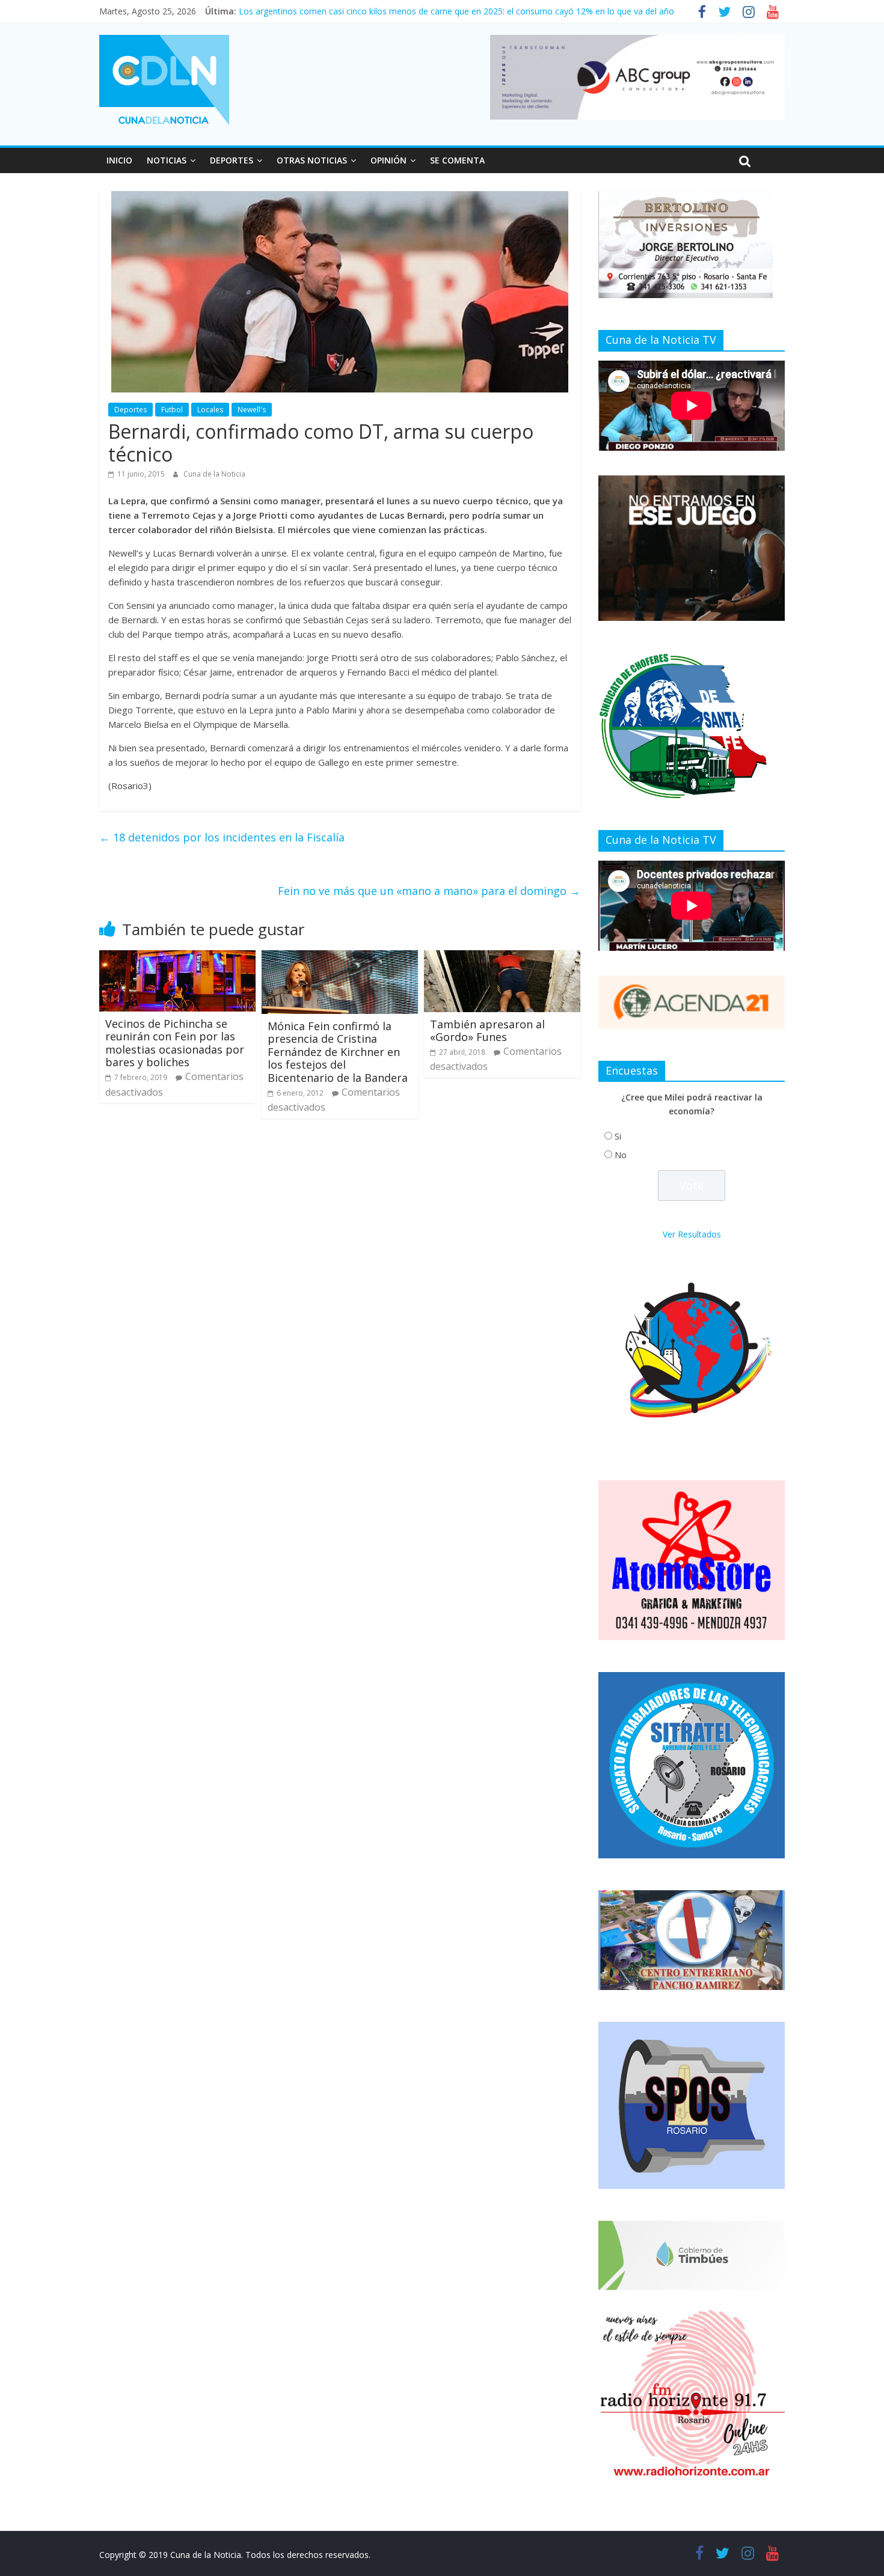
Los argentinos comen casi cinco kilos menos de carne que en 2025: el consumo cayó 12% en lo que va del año (456, 11)
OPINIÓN (388, 160)
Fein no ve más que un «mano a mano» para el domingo (429, 891)
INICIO (119, 160)
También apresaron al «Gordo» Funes (487, 1031)
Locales (210, 410)
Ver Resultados (692, 1234)
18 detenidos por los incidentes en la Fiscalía (222, 837)
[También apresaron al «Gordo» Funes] (502, 957)
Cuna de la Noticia (214, 474)
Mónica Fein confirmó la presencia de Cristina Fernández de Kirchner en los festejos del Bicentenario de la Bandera (338, 1052)
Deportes (130, 410)
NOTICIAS (167, 160)
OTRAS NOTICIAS (312, 160)
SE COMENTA (457, 160)
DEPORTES (232, 160)
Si (618, 1136)
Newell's (252, 410)
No (621, 1155)
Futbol (172, 410)
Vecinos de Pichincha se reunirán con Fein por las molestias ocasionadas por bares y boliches (175, 1043)
